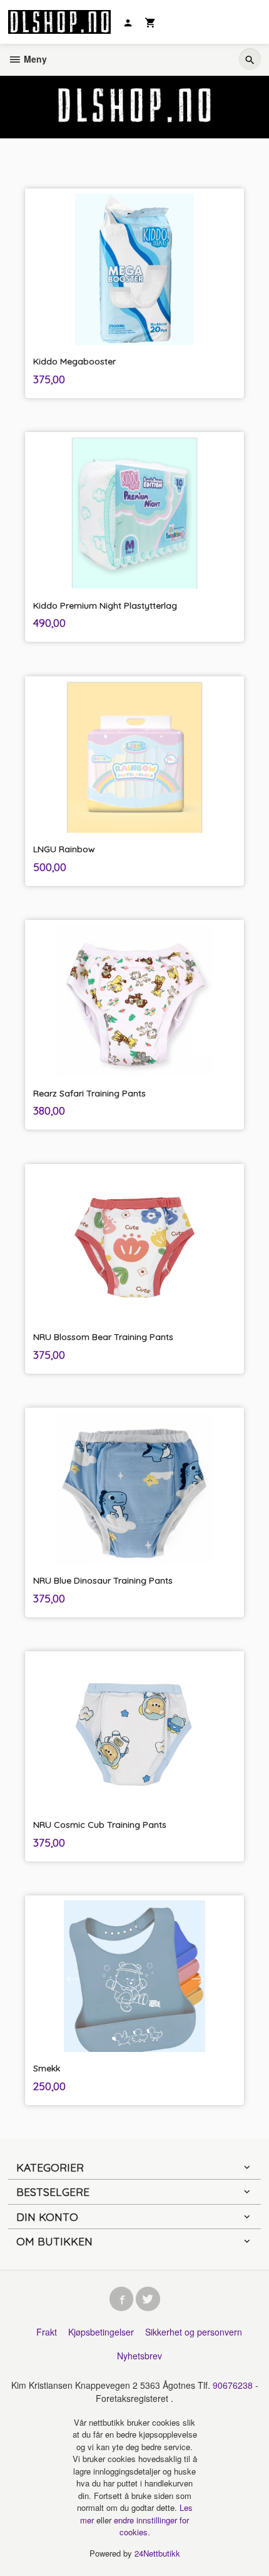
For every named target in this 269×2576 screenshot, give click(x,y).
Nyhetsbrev (140, 2356)
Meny (34, 59)
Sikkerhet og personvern (194, 2332)
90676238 (233, 2385)
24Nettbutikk (157, 2553)
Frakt (47, 2332)
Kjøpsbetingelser (101, 2332)
